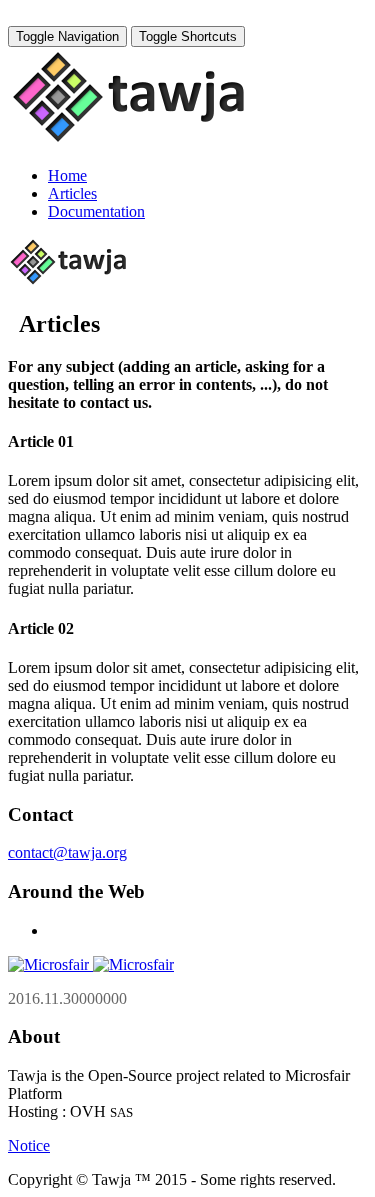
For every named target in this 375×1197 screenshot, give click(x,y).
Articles (72, 193)
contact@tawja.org (67, 852)
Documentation (96, 211)
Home (67, 175)
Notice (29, 1145)
